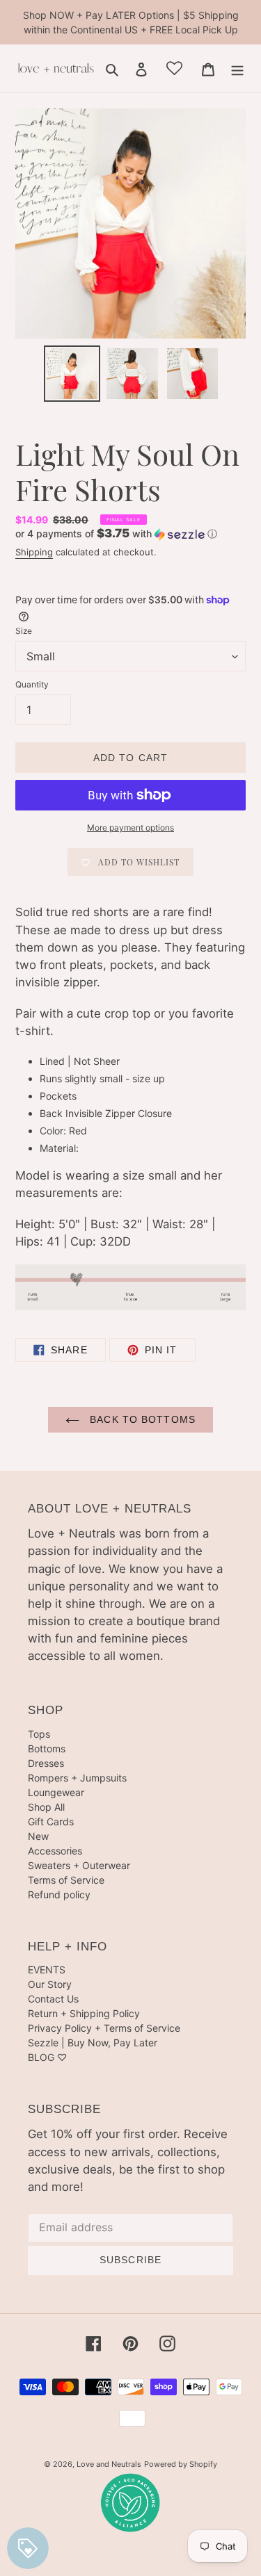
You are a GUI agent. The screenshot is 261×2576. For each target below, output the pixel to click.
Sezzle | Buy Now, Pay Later (93, 2043)
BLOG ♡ (47, 2057)
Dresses (46, 1763)
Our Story (50, 1984)
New (38, 1836)
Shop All (46, 1807)
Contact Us (53, 1999)
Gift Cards (51, 1821)
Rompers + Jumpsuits (77, 1778)
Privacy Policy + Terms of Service (104, 2028)
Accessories (55, 1851)
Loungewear (56, 1792)
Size (24, 631)
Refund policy (59, 1894)
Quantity (32, 684)
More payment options (130, 828)
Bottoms (47, 1748)
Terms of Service (66, 1880)
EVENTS (47, 1970)
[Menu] (237, 69)
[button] (116, 534)
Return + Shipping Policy (84, 2013)
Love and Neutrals (109, 2464)
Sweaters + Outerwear (79, 1865)
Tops (39, 1734)
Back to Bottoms (141, 1419)
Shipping (34, 552)
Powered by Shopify (181, 2464)
